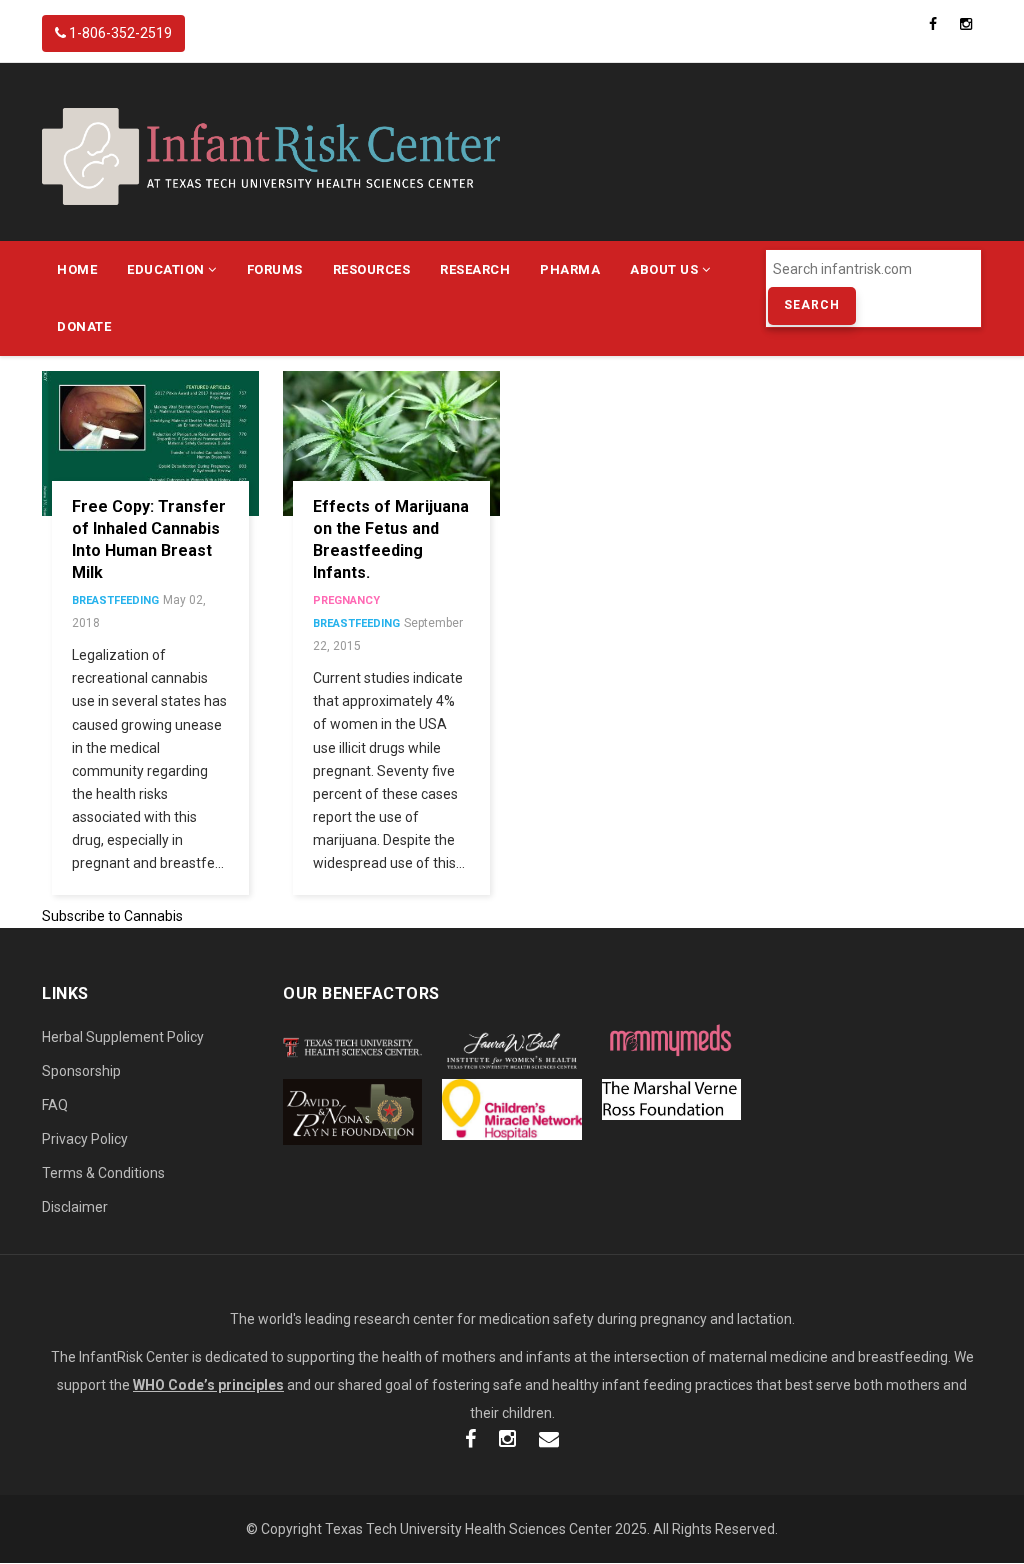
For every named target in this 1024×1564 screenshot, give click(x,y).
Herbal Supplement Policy (123, 1037)
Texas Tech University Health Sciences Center (468, 1529)
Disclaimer (75, 1207)
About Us (666, 269)
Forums (275, 269)
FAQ (55, 1105)
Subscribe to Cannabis (112, 916)
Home (77, 269)
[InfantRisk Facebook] (470, 1441)
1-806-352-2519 (119, 33)
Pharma (570, 269)
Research (475, 269)
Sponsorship (81, 1071)
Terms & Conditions (103, 1173)
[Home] (271, 155)
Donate (84, 326)
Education (167, 269)
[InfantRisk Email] (549, 1441)
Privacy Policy (85, 1139)
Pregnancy (346, 600)
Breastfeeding (115, 600)
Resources (372, 269)
